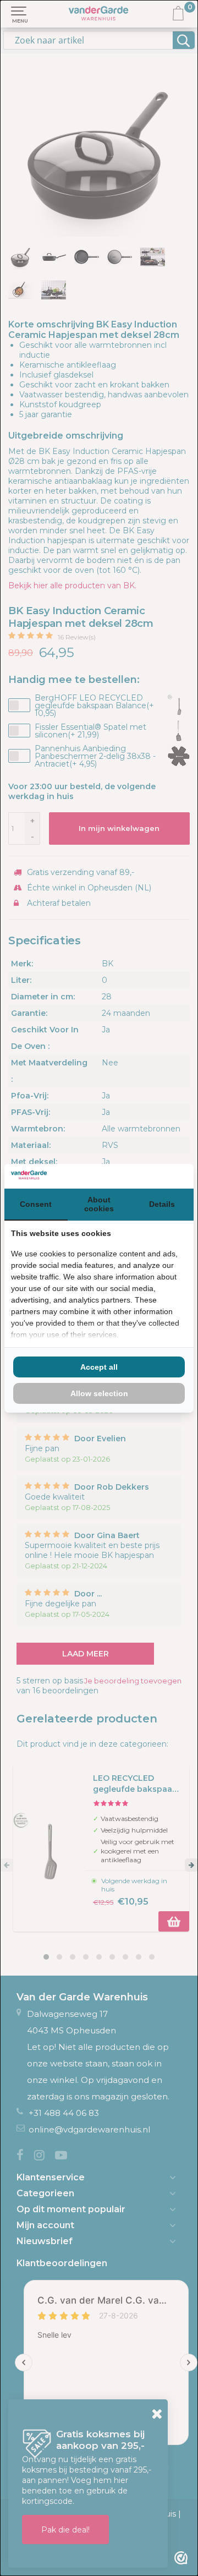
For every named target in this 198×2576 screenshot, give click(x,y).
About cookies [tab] (99, 1204)
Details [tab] (162, 1204)
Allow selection (99, 1393)
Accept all (99, 1367)
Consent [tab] (36, 1204)
